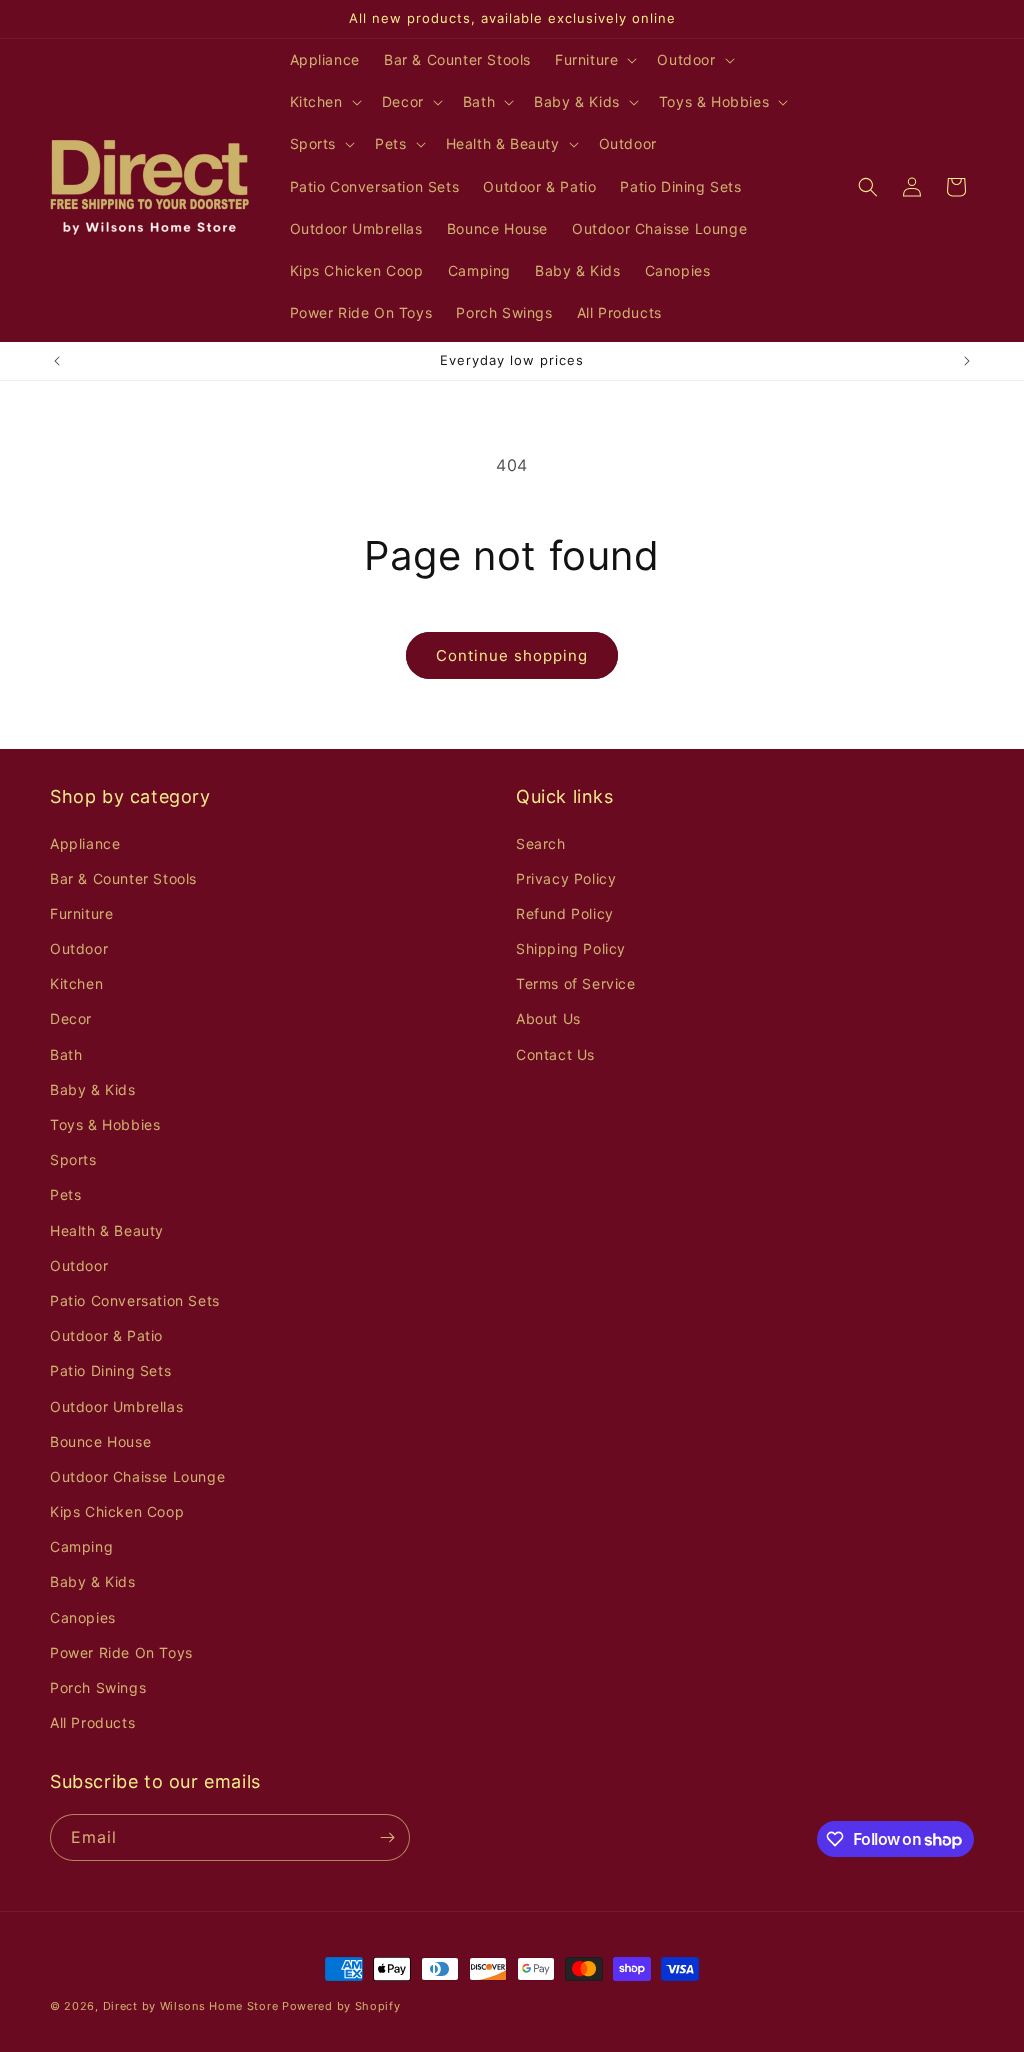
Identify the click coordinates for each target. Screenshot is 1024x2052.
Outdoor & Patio (106, 1335)
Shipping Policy (571, 948)
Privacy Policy (566, 878)
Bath (66, 1054)
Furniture (81, 913)
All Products (92, 1722)
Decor (71, 1018)
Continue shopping (512, 655)
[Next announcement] (967, 361)
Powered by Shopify (341, 2006)
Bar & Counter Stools (123, 878)
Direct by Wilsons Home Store (191, 2006)
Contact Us (555, 1054)
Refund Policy (565, 913)
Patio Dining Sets (110, 1370)
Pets (65, 1194)
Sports (73, 1159)
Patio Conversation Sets (135, 1300)
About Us (548, 1018)
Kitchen (76, 983)
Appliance (85, 843)
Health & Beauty (107, 1230)
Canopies (83, 1617)
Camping (81, 1546)
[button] (594, 60)
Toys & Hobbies (105, 1124)
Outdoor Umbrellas (116, 1406)
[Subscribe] (387, 1837)
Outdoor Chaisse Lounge (137, 1476)
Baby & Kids (93, 1089)
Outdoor (79, 948)
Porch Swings (98, 1687)
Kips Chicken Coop (117, 1511)
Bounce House (100, 1441)
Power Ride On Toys (121, 1652)
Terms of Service (576, 983)
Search (541, 843)
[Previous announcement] (57, 361)
